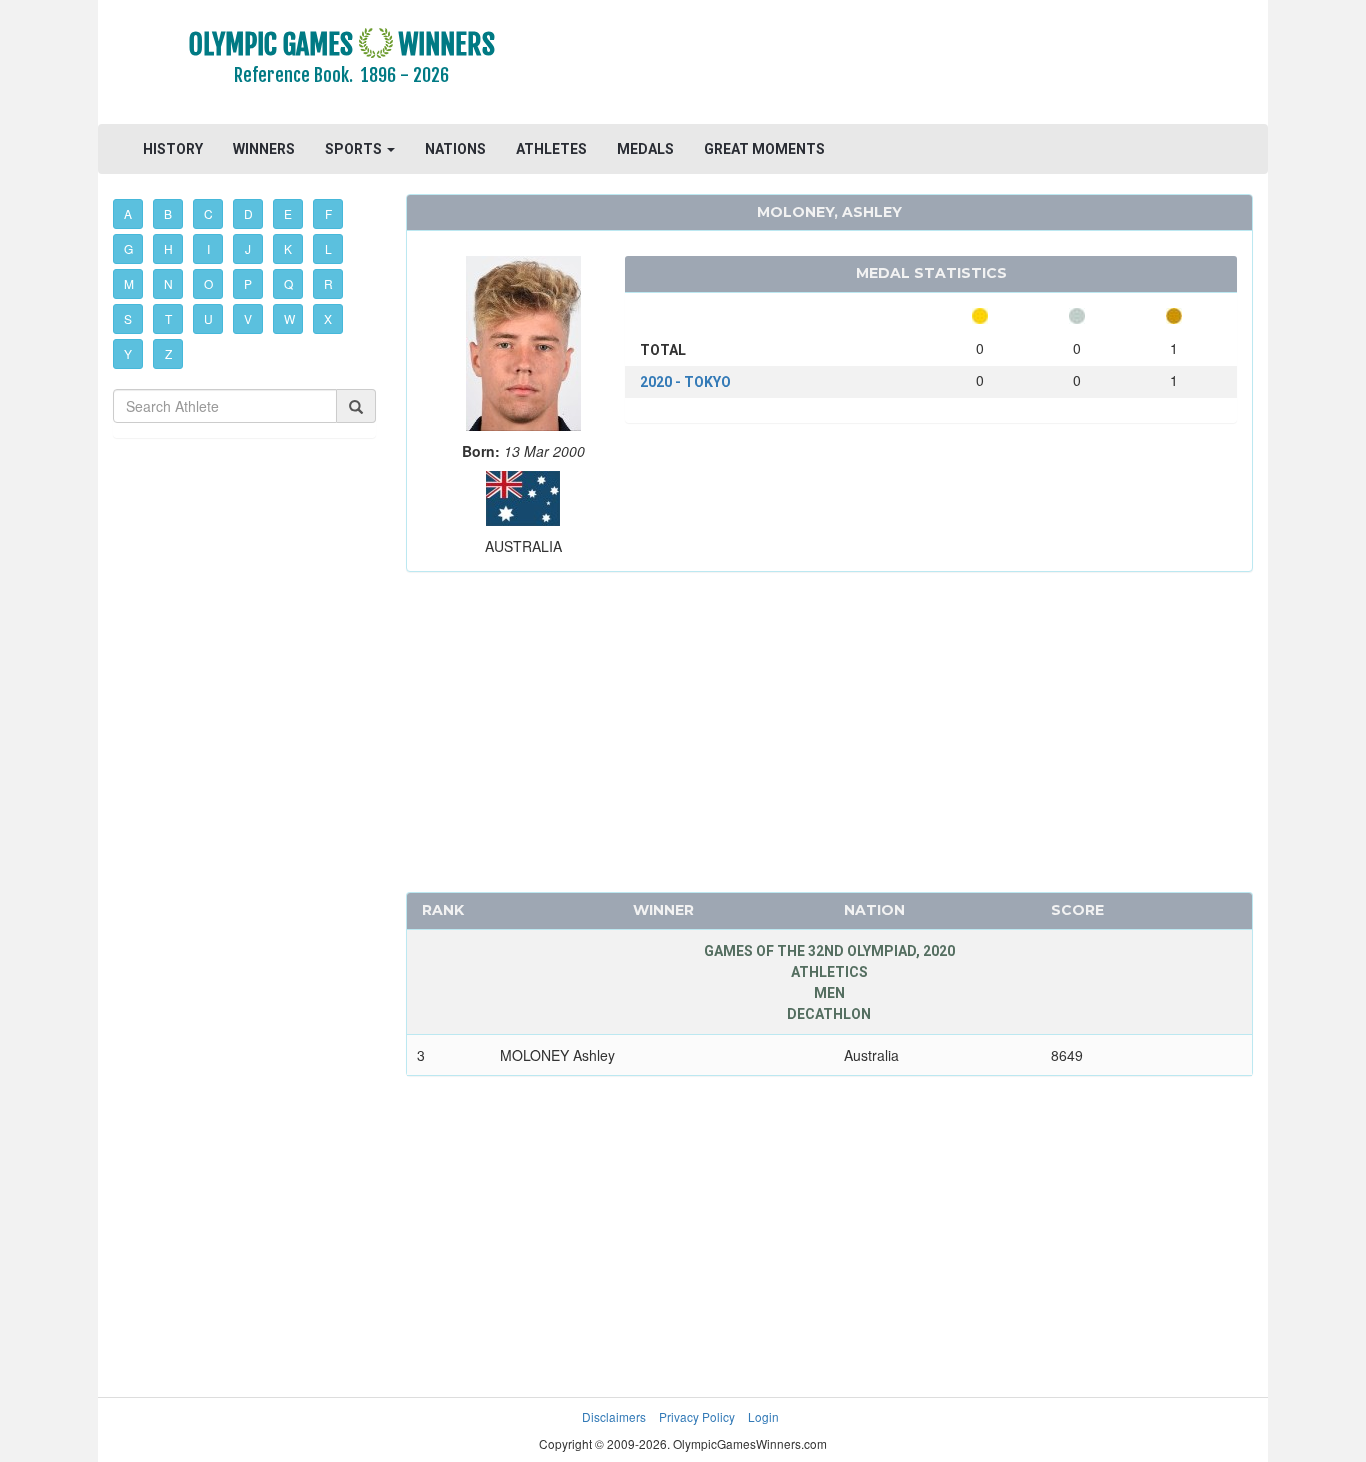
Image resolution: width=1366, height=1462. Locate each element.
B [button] (168, 213)
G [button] (128, 248)
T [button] (168, 318)
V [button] (248, 318)
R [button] (328, 283)
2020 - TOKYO (685, 382)
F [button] (328, 213)
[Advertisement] (927, 65)
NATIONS (455, 149)
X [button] (328, 318)
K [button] (288, 248)
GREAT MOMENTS (764, 149)
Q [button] (288, 283)
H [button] (168, 248)
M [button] (129, 283)
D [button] (248, 213)
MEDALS (645, 149)
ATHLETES (551, 149)
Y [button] (128, 353)
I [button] (208, 248)
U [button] (208, 318)
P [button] (248, 283)
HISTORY (173, 149)
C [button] (208, 213)
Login (763, 1416)
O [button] (208, 283)
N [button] (168, 283)
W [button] (289, 318)
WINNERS (264, 149)
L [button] (328, 248)
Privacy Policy (697, 1416)
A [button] (128, 213)
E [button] (288, 213)
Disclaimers (614, 1416)
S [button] (128, 318)
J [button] (248, 248)
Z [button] (168, 353)
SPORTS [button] (355, 149)
